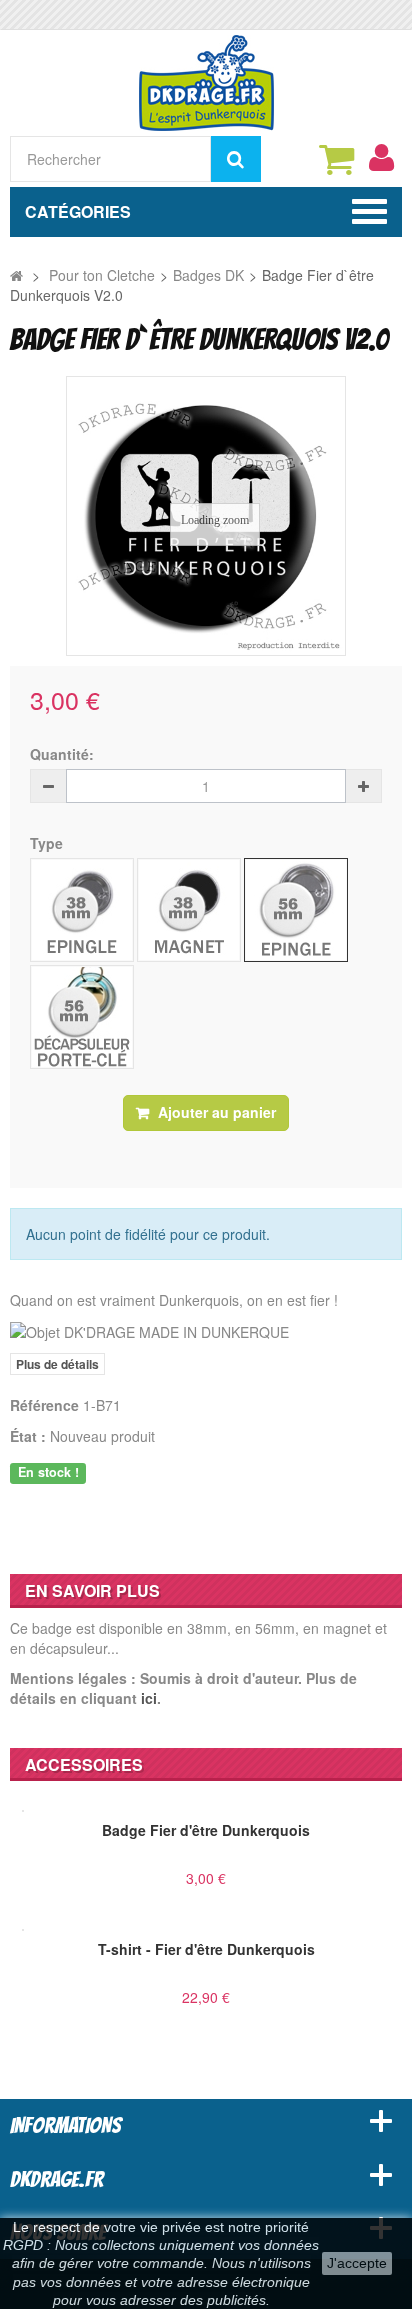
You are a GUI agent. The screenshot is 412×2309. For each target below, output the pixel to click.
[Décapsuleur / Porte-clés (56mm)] (82, 1017)
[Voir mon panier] (336, 159)
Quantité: (62, 754)
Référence (44, 1405)
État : (28, 1436)
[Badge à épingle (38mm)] (82, 910)
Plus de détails (57, 1364)
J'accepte (357, 2263)
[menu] (381, 158)
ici (149, 1698)
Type (48, 843)
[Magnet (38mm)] (189, 910)
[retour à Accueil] (16, 275)
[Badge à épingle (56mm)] (296, 910)
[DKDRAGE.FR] (206, 81)
